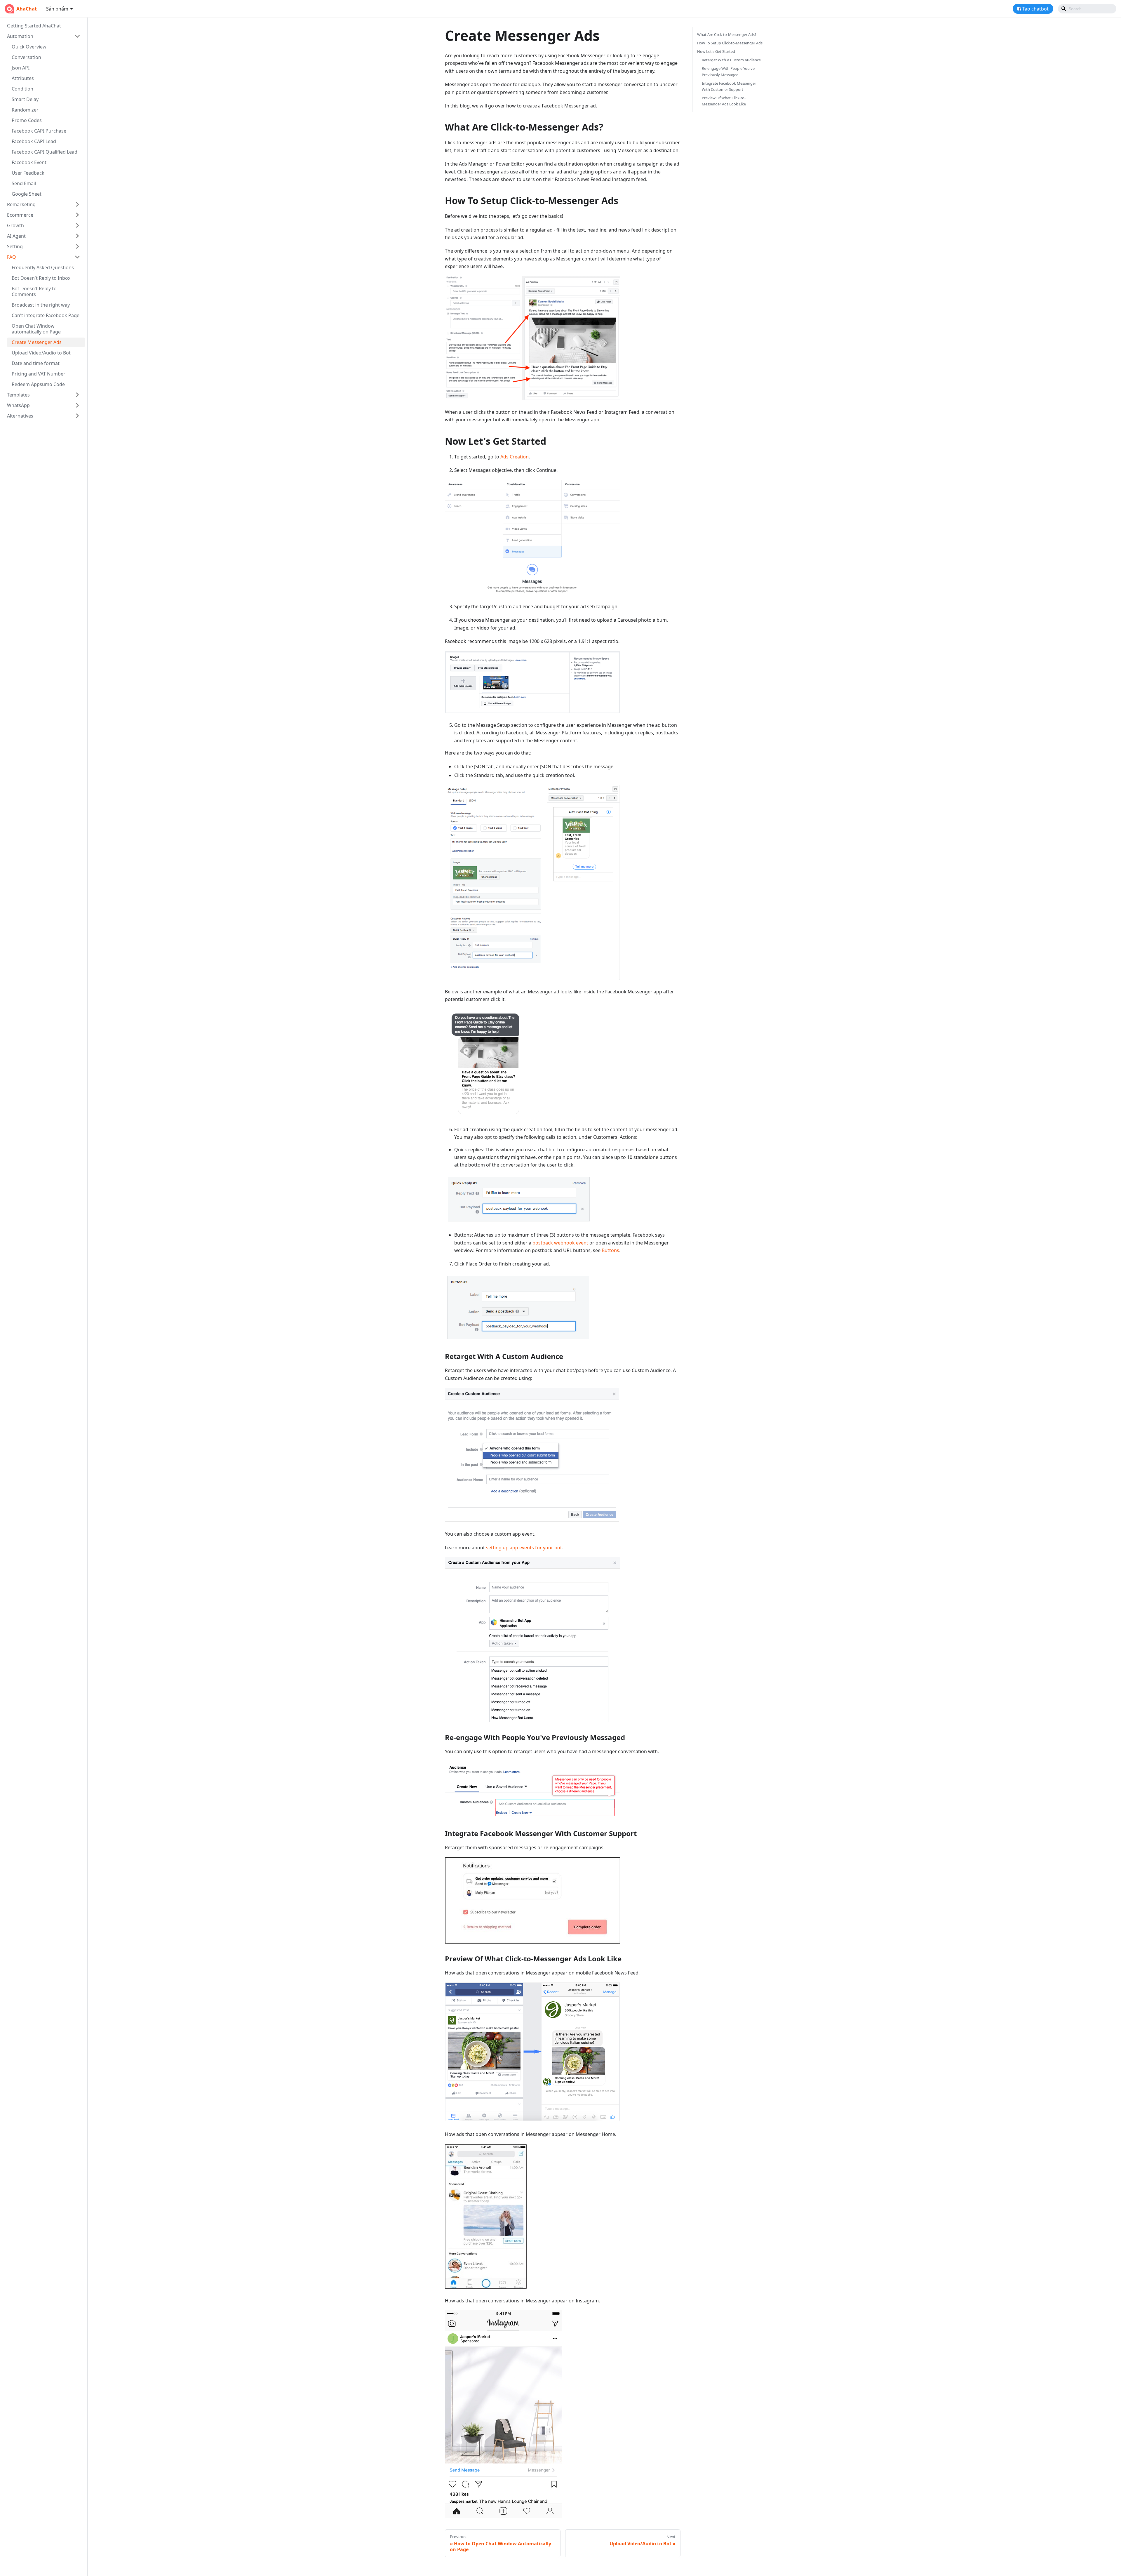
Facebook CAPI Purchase (39, 131)
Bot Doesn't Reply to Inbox (41, 278)
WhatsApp (18, 405)
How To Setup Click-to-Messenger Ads (730, 43)
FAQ (12, 257)
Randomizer (25, 110)
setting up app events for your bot (524, 1548)
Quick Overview (29, 47)
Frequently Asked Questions (43, 267)
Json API (21, 68)
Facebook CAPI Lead (34, 141)
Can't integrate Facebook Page (46, 315)
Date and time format (36, 363)
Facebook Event (29, 162)
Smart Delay (25, 99)
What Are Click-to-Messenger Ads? (727, 34)
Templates (18, 395)
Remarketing (21, 204)
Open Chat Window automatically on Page (36, 329)
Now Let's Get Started (716, 51)
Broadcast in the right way (41, 305)
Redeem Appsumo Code (38, 384)
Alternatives (20, 416)
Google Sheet (27, 194)
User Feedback (28, 173)
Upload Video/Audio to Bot (41, 353)
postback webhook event (560, 1243)
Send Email (24, 183)
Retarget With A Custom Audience (731, 60)
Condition (22, 89)
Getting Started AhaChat (34, 26)
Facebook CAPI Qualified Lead (45, 152)
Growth (15, 225)
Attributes (23, 78)
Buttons (610, 1250)
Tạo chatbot (1035, 9)
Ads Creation (515, 457)
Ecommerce (20, 215)
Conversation (26, 57)
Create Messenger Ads (37, 342)
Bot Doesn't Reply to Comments (34, 291)
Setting (15, 246)
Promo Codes (27, 120)
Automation (20, 36)
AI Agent (16, 236)
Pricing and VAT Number (39, 374)
